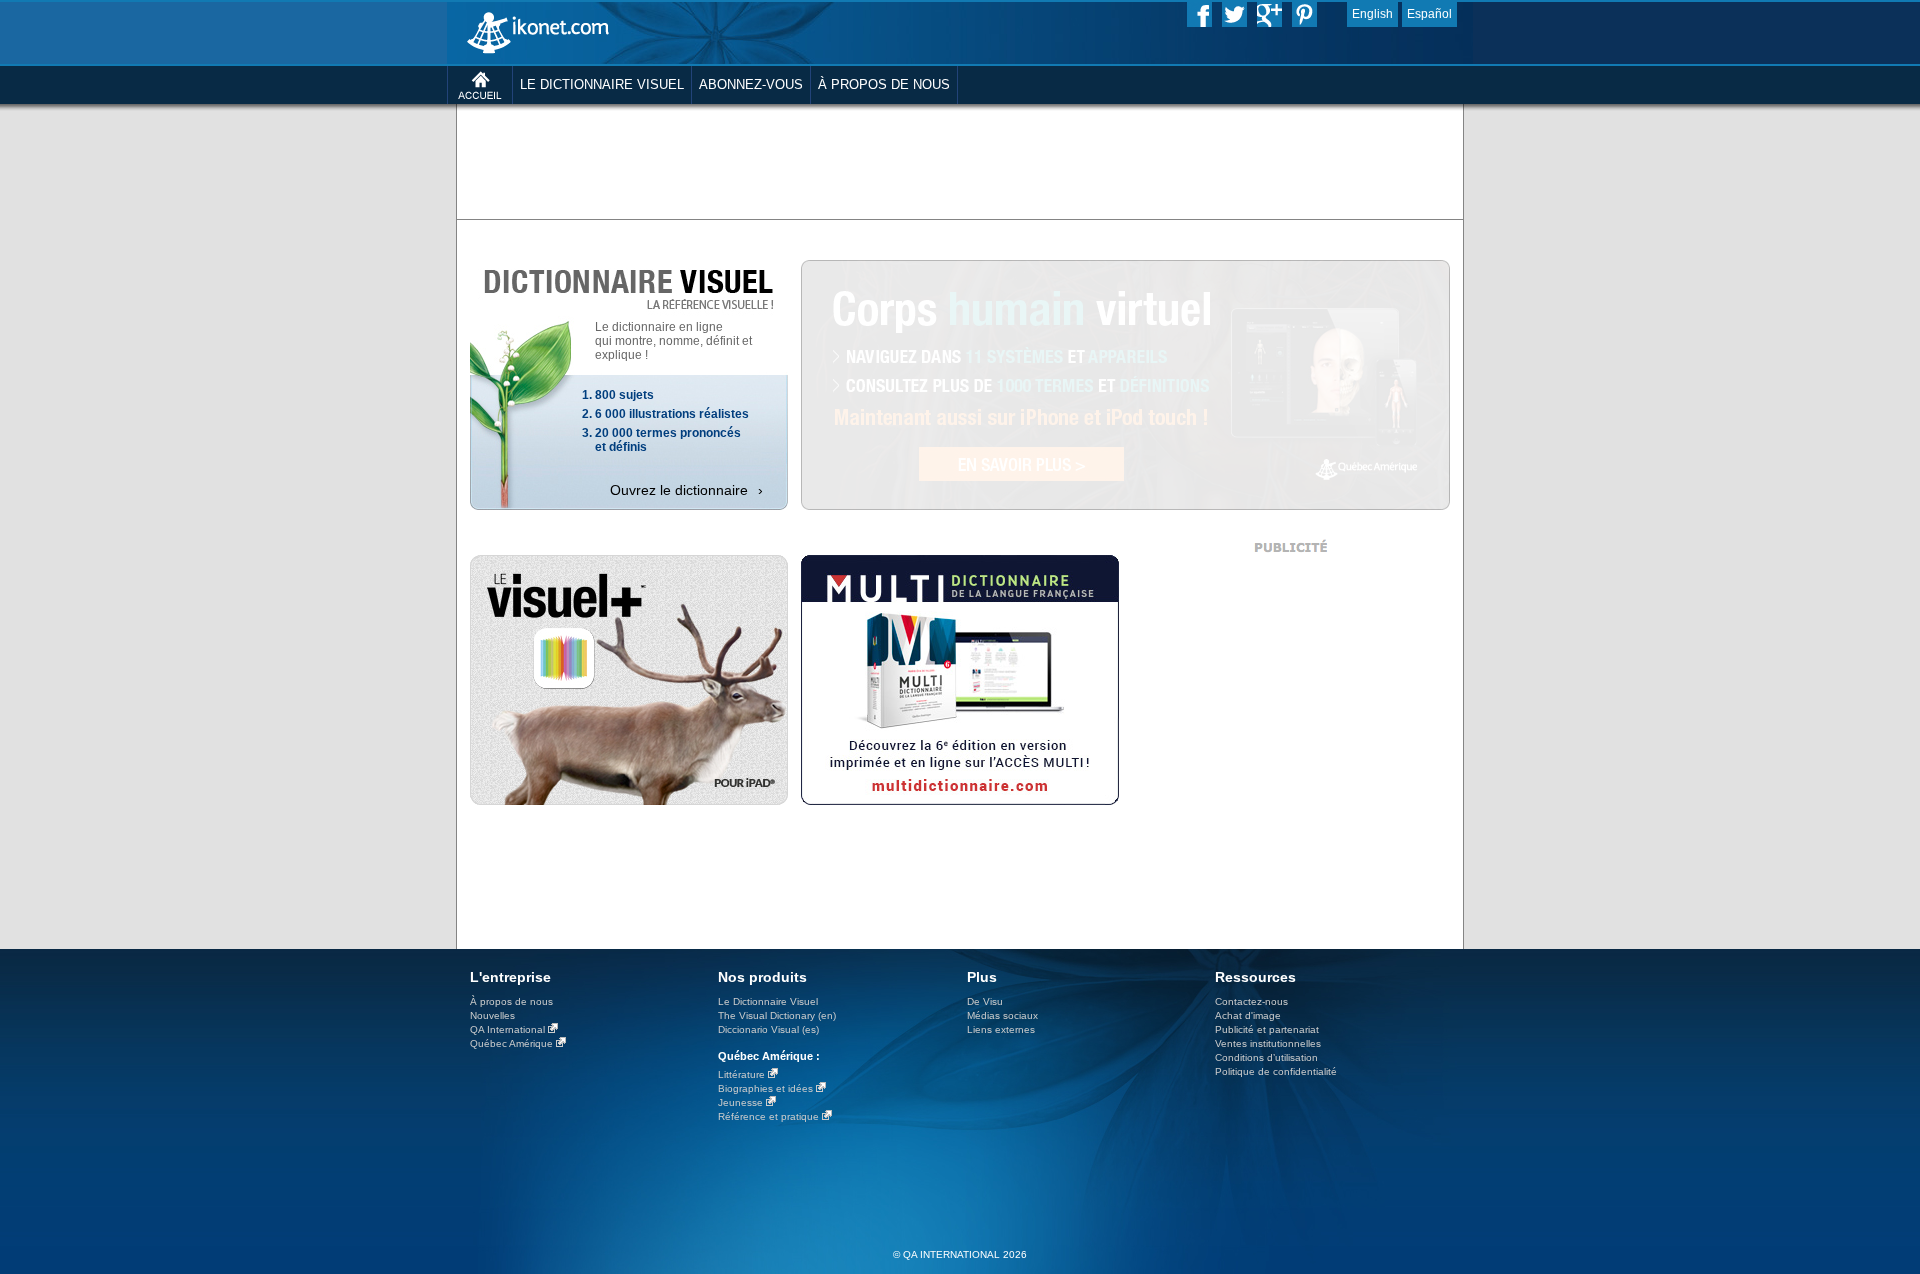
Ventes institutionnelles (1268, 1043)
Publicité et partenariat (1267, 1029)
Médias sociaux (1002, 1015)
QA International (507, 1029)
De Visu (985, 1001)
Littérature (741, 1074)
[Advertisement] (960, 160)
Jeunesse (740, 1102)
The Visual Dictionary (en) (777, 1015)
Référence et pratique (768, 1116)
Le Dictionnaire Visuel (768, 1001)
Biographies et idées (765, 1088)
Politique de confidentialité (1276, 1071)
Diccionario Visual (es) (768, 1029)
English (1372, 14)
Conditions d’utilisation (1266, 1057)
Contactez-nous (1251, 1001)
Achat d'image (1248, 1015)
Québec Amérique (511, 1043)
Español (1429, 14)
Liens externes (1001, 1029)
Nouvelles (492, 1015)
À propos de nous (511, 1001)
